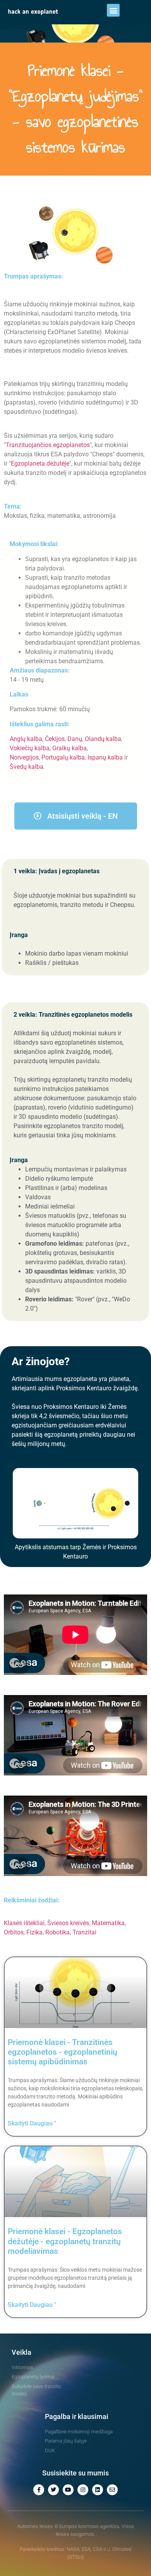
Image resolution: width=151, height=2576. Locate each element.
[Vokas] (112, 2490)
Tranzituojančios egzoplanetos (48, 445)
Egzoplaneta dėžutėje (40, 463)
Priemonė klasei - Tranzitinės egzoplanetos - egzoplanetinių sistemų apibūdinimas (63, 2052)
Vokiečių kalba (30, 748)
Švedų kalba (27, 767)
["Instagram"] (83, 2490)
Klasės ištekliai (24, 1923)
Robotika (57, 1932)
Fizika (34, 1932)
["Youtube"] (68, 2490)
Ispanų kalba (105, 757)
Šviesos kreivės (68, 1923)
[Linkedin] (98, 2490)
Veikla (21, 2352)
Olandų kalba (103, 739)
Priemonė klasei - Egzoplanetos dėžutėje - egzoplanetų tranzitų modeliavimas (65, 2241)
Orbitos (14, 1932)
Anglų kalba (26, 739)
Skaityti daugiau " (32, 2123)
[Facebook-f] (39, 2490)
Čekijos (55, 739)
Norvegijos (24, 757)
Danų (75, 739)
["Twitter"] (53, 2490)
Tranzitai (84, 1932)
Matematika (108, 1923)
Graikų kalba (69, 748)
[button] (113, 10)
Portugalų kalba (63, 757)
